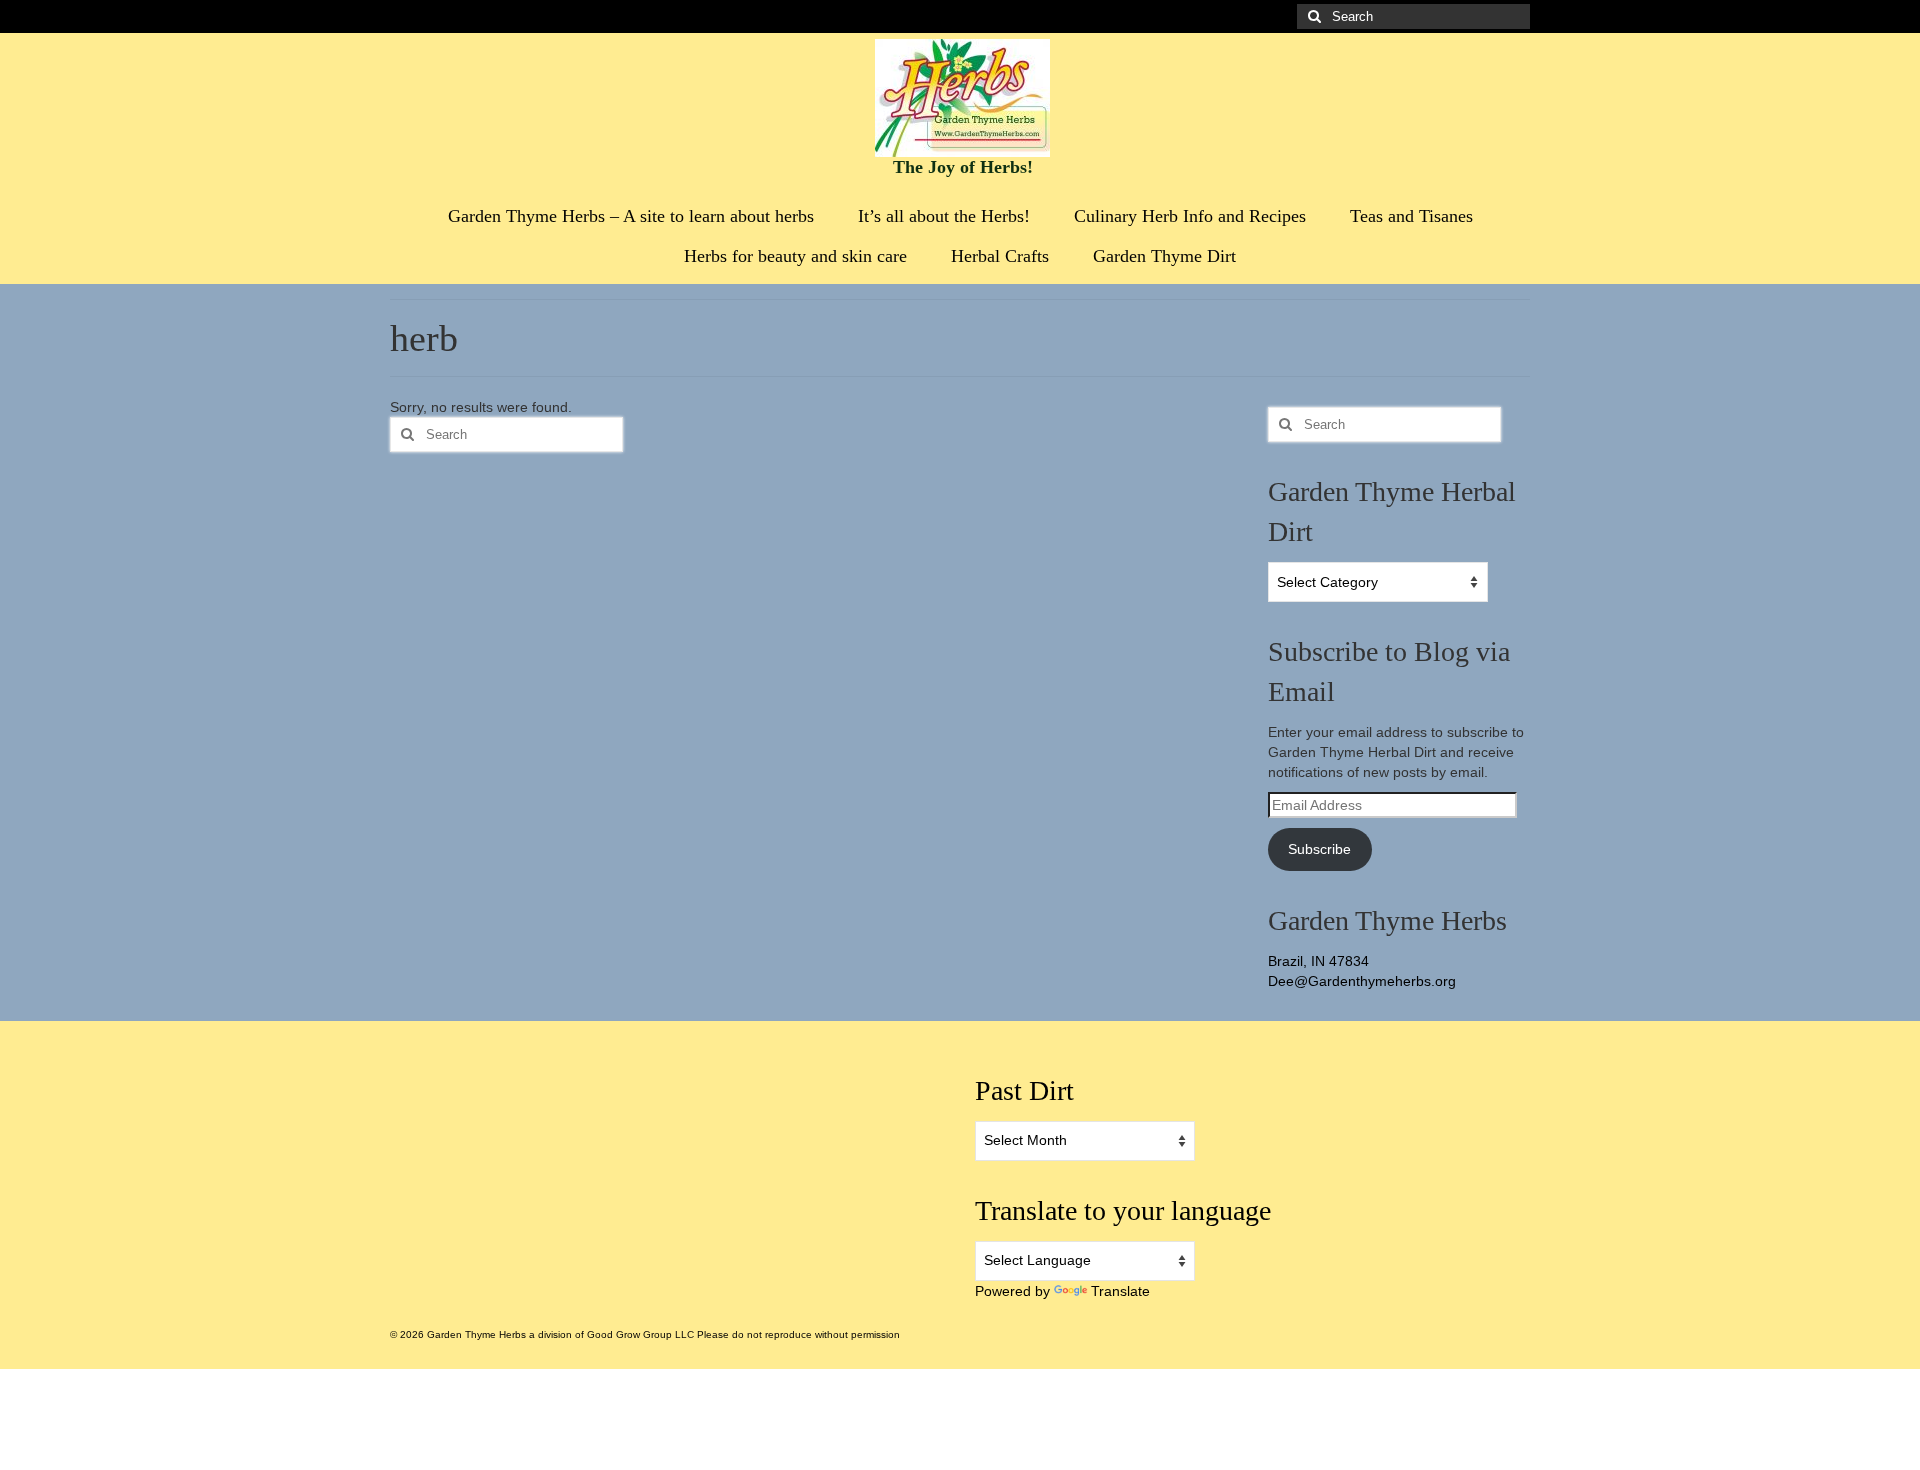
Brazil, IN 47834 (1318, 961)
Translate (1120, 1291)
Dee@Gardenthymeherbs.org (1362, 981)
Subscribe (1319, 849)
